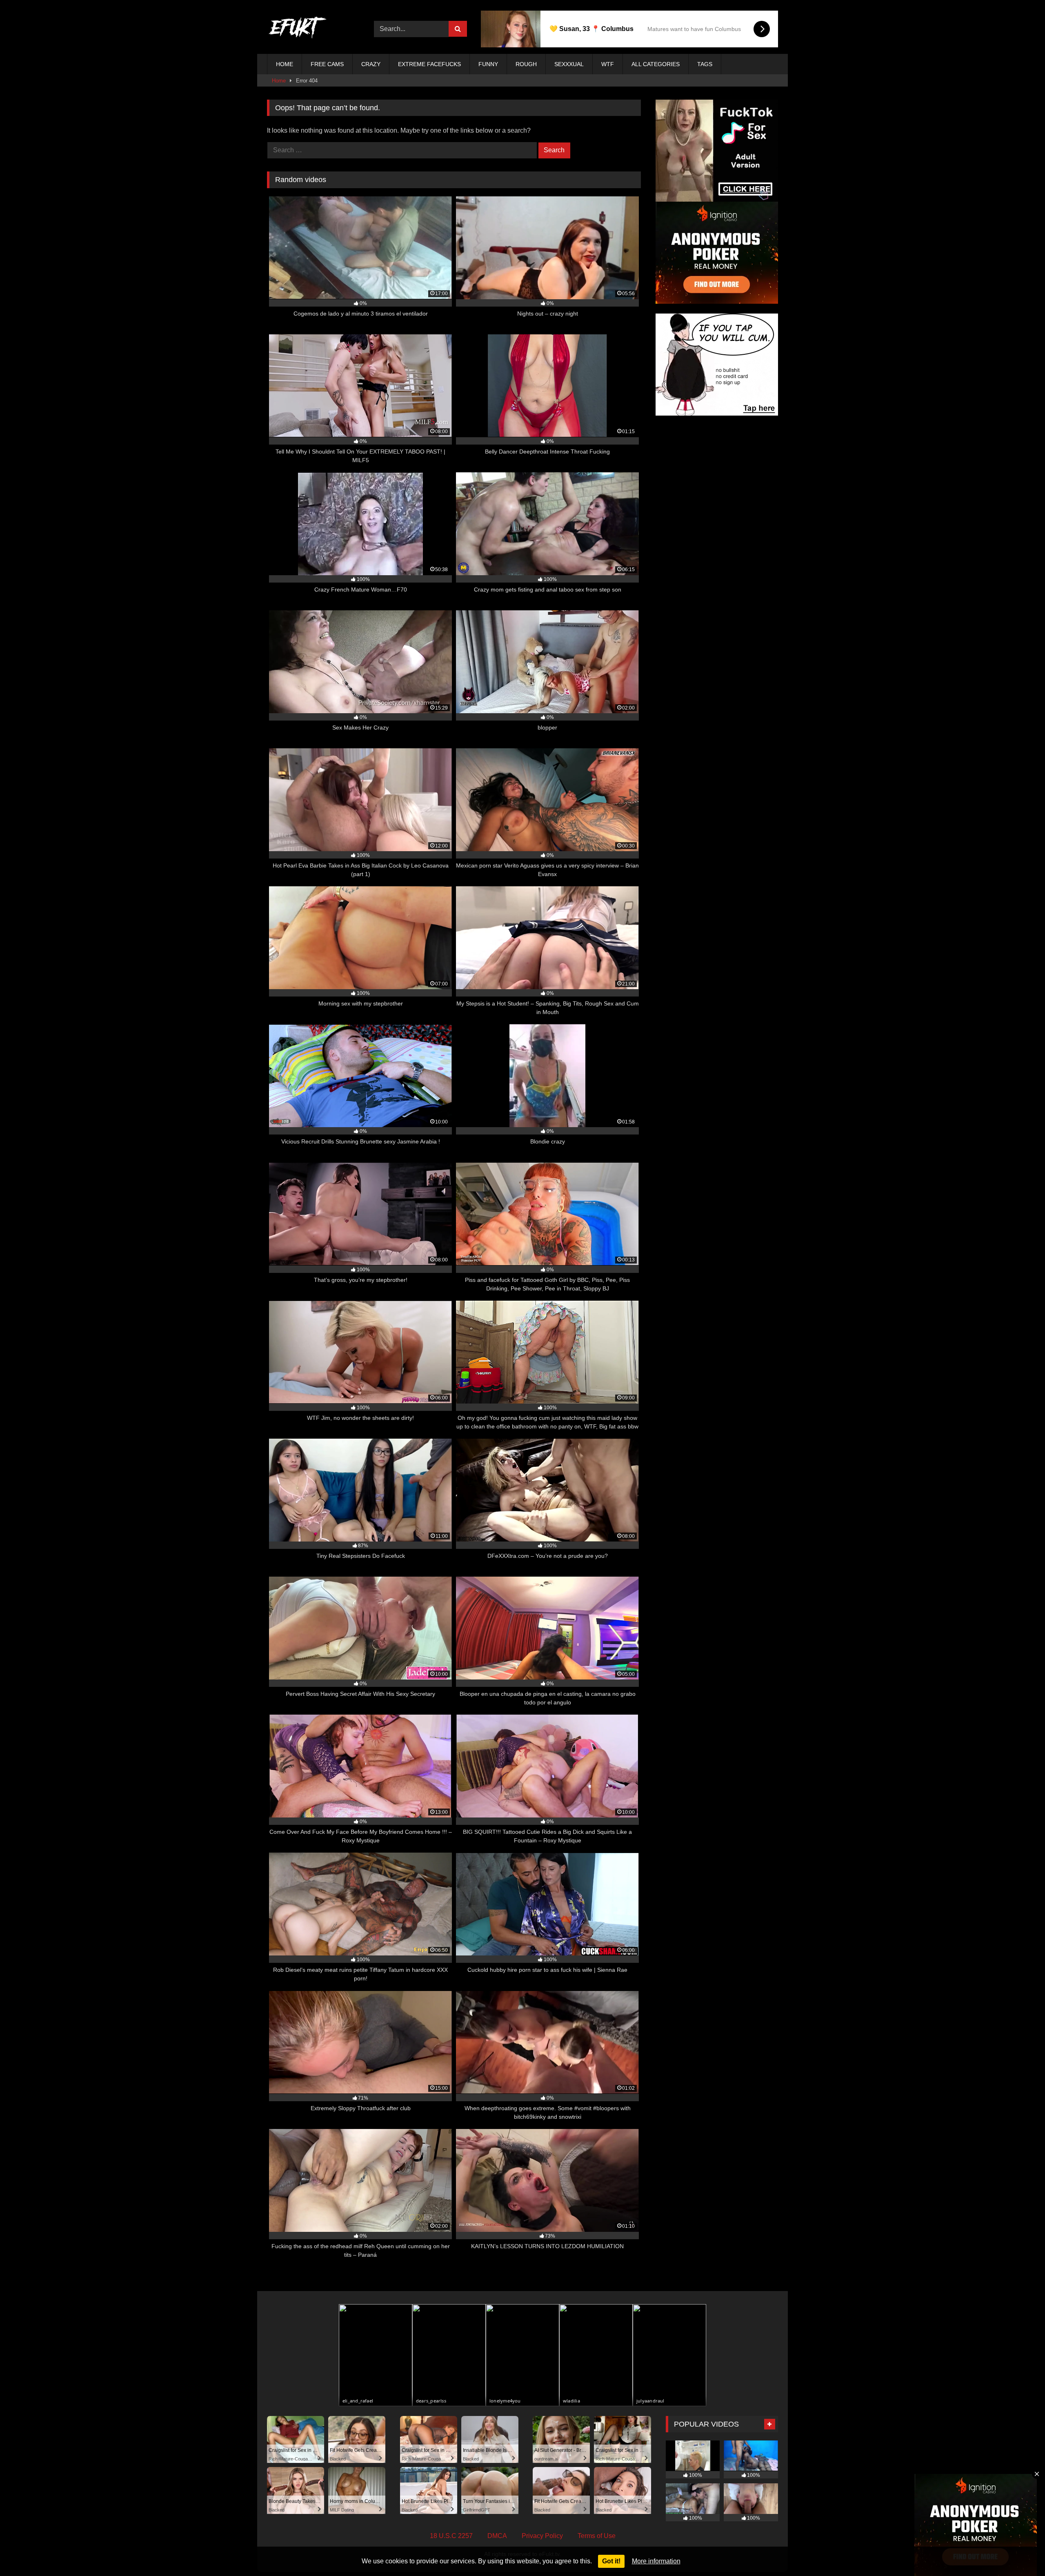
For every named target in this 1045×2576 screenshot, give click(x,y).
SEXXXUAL (569, 64)
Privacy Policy (542, 2536)
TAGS (705, 64)
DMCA (497, 2536)
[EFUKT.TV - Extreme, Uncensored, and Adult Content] (298, 29)
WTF (608, 64)
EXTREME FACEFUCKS (429, 64)
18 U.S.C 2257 (451, 2536)
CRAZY (371, 64)
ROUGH (526, 64)
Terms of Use (597, 2536)
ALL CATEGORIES (656, 64)
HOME (285, 64)
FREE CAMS (327, 64)
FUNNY (488, 64)
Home (279, 81)
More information (656, 2561)
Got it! (611, 2561)
